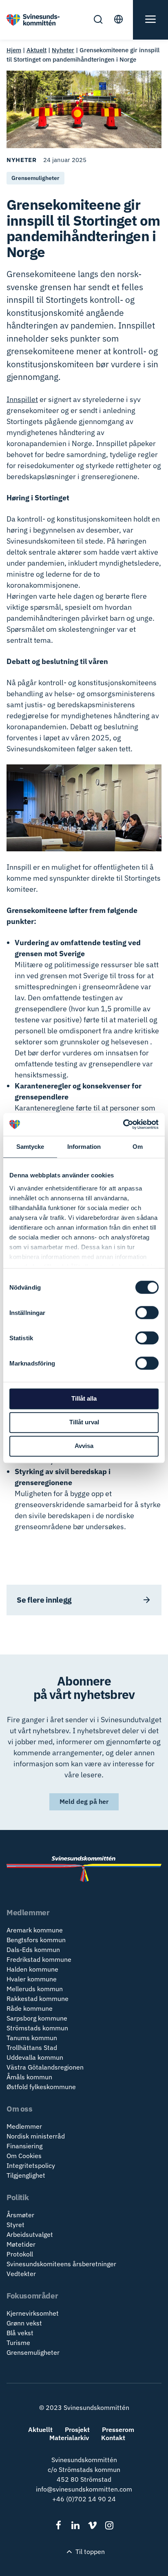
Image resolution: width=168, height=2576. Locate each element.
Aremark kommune (35, 1930)
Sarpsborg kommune (37, 2018)
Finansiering (24, 2146)
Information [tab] (84, 1147)
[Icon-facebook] (59, 2525)
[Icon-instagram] (109, 2525)
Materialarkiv (69, 2438)
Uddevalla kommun (35, 2057)
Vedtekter (21, 2274)
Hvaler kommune (32, 1979)
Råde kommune (30, 2008)
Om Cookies (24, 2156)
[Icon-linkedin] (76, 2525)
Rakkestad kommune (38, 1999)
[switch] (147, 1312)
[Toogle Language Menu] (122, 20)
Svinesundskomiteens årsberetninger (61, 2264)
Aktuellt (40, 2429)
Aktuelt (36, 50)
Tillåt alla (84, 1398)
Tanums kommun (32, 2038)
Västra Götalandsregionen (45, 2067)
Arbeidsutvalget (30, 2234)
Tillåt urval (84, 1422)
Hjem (14, 50)
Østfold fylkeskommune (41, 2087)
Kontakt (113, 2438)
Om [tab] (138, 1147)
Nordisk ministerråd (36, 2136)
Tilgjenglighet (26, 2175)
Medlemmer (24, 2126)
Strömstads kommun (37, 2028)
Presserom (118, 2429)
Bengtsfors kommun (36, 1940)
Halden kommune (32, 1969)
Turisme (18, 2343)
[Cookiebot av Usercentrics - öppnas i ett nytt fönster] (123, 1124)
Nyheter (63, 50)
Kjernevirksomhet (33, 2313)
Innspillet (22, 399)
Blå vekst (20, 2333)
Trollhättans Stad (32, 2047)
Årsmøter (20, 2215)
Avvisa (84, 1446)
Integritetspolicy (31, 2165)
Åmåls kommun (29, 2077)
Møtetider (21, 2244)
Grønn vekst (24, 2323)
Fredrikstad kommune (39, 1959)
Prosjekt (77, 2429)
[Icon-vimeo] (92, 2525)
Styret (15, 2225)
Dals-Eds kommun (33, 1950)
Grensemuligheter (33, 2352)
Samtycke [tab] (30, 1147)
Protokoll (20, 2254)
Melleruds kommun (35, 1989)
